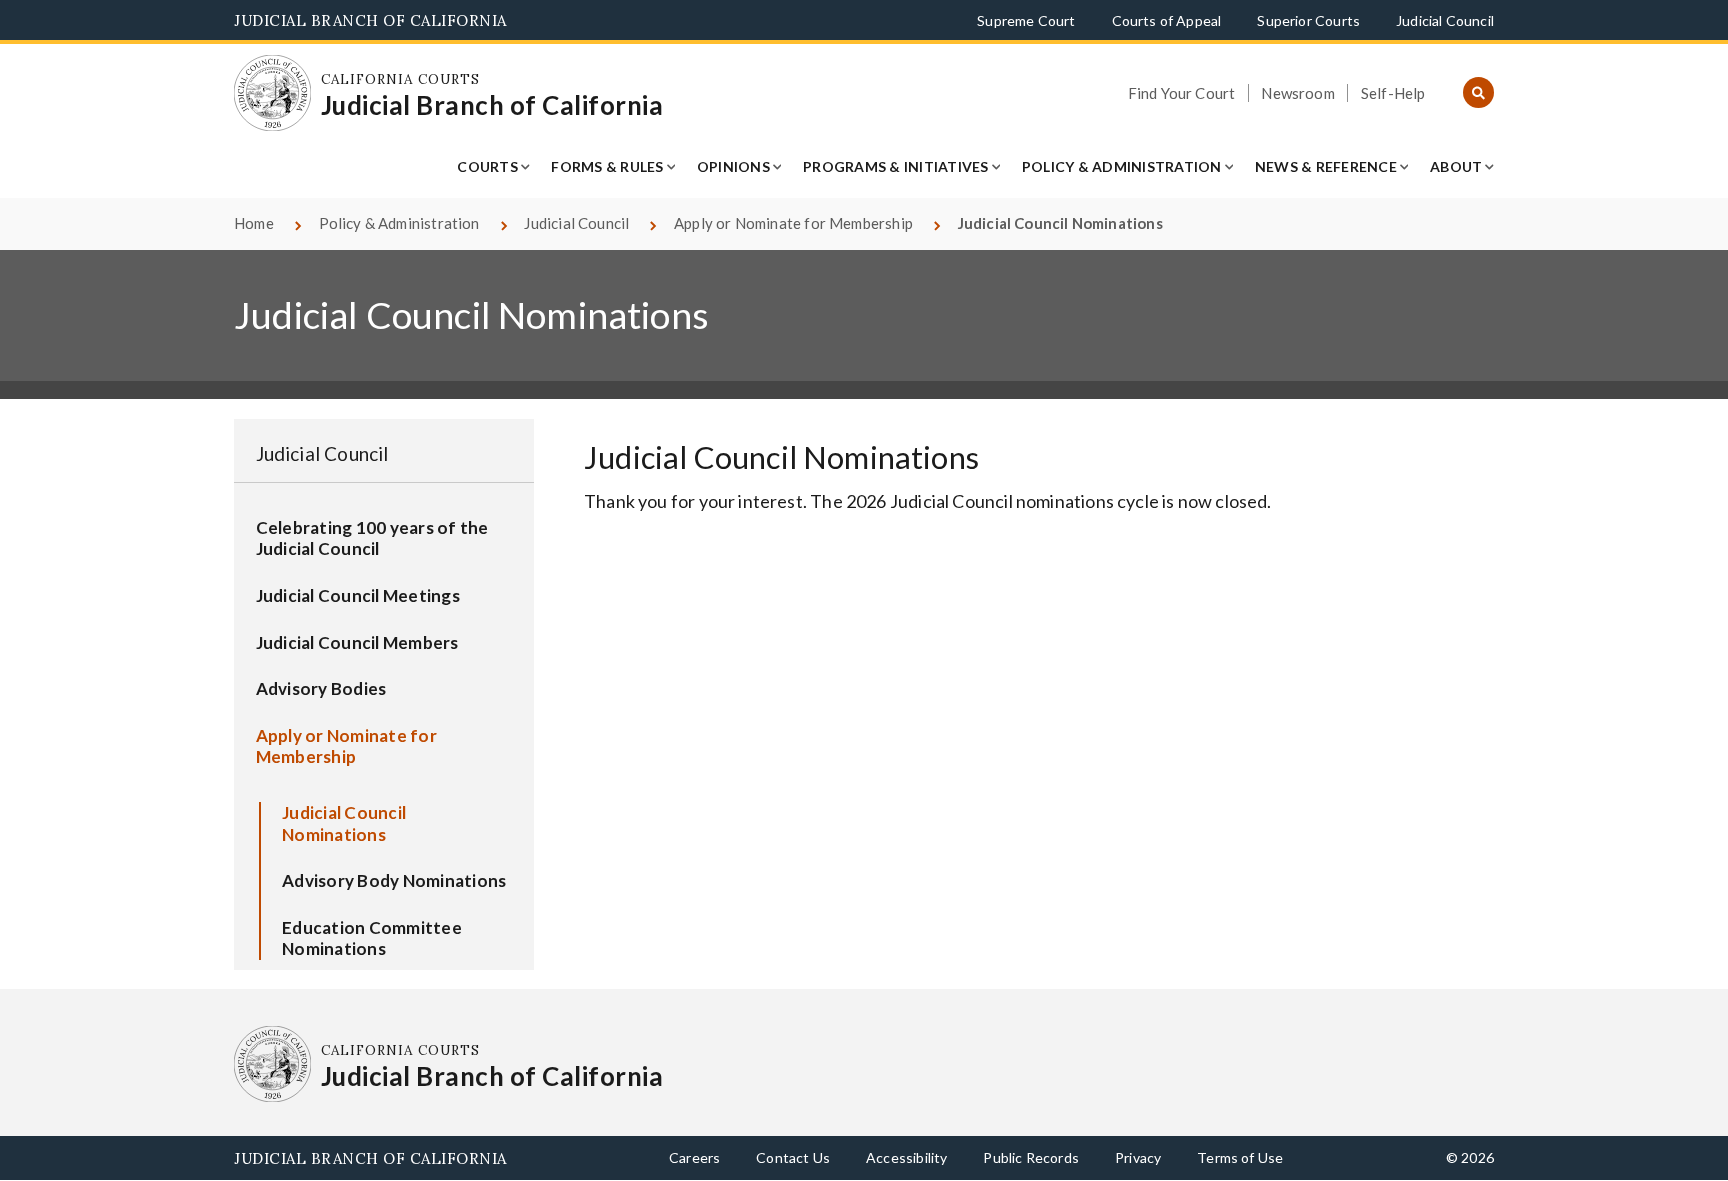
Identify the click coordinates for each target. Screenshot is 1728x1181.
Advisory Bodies (321, 688)
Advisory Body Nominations (394, 880)
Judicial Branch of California (370, 20)
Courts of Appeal (1167, 20)
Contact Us (793, 1157)
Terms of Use (1240, 1157)
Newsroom (1297, 93)
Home (254, 223)
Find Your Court (1182, 93)
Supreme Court (1026, 20)
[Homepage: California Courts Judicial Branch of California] (272, 93)
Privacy (1138, 1157)
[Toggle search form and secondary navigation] (1478, 93)
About (1456, 166)
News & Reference (1326, 166)
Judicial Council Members (357, 642)
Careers (694, 1157)
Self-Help (1393, 93)
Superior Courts (1308, 20)
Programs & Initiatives (896, 166)
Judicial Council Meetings (358, 595)
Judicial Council (1445, 20)
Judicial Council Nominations (344, 823)
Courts (487, 166)
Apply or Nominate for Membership (793, 223)
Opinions (733, 166)
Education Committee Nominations (372, 938)
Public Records (1031, 1157)
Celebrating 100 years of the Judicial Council (372, 538)
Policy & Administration (1122, 166)
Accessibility (906, 1157)
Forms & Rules (607, 166)
